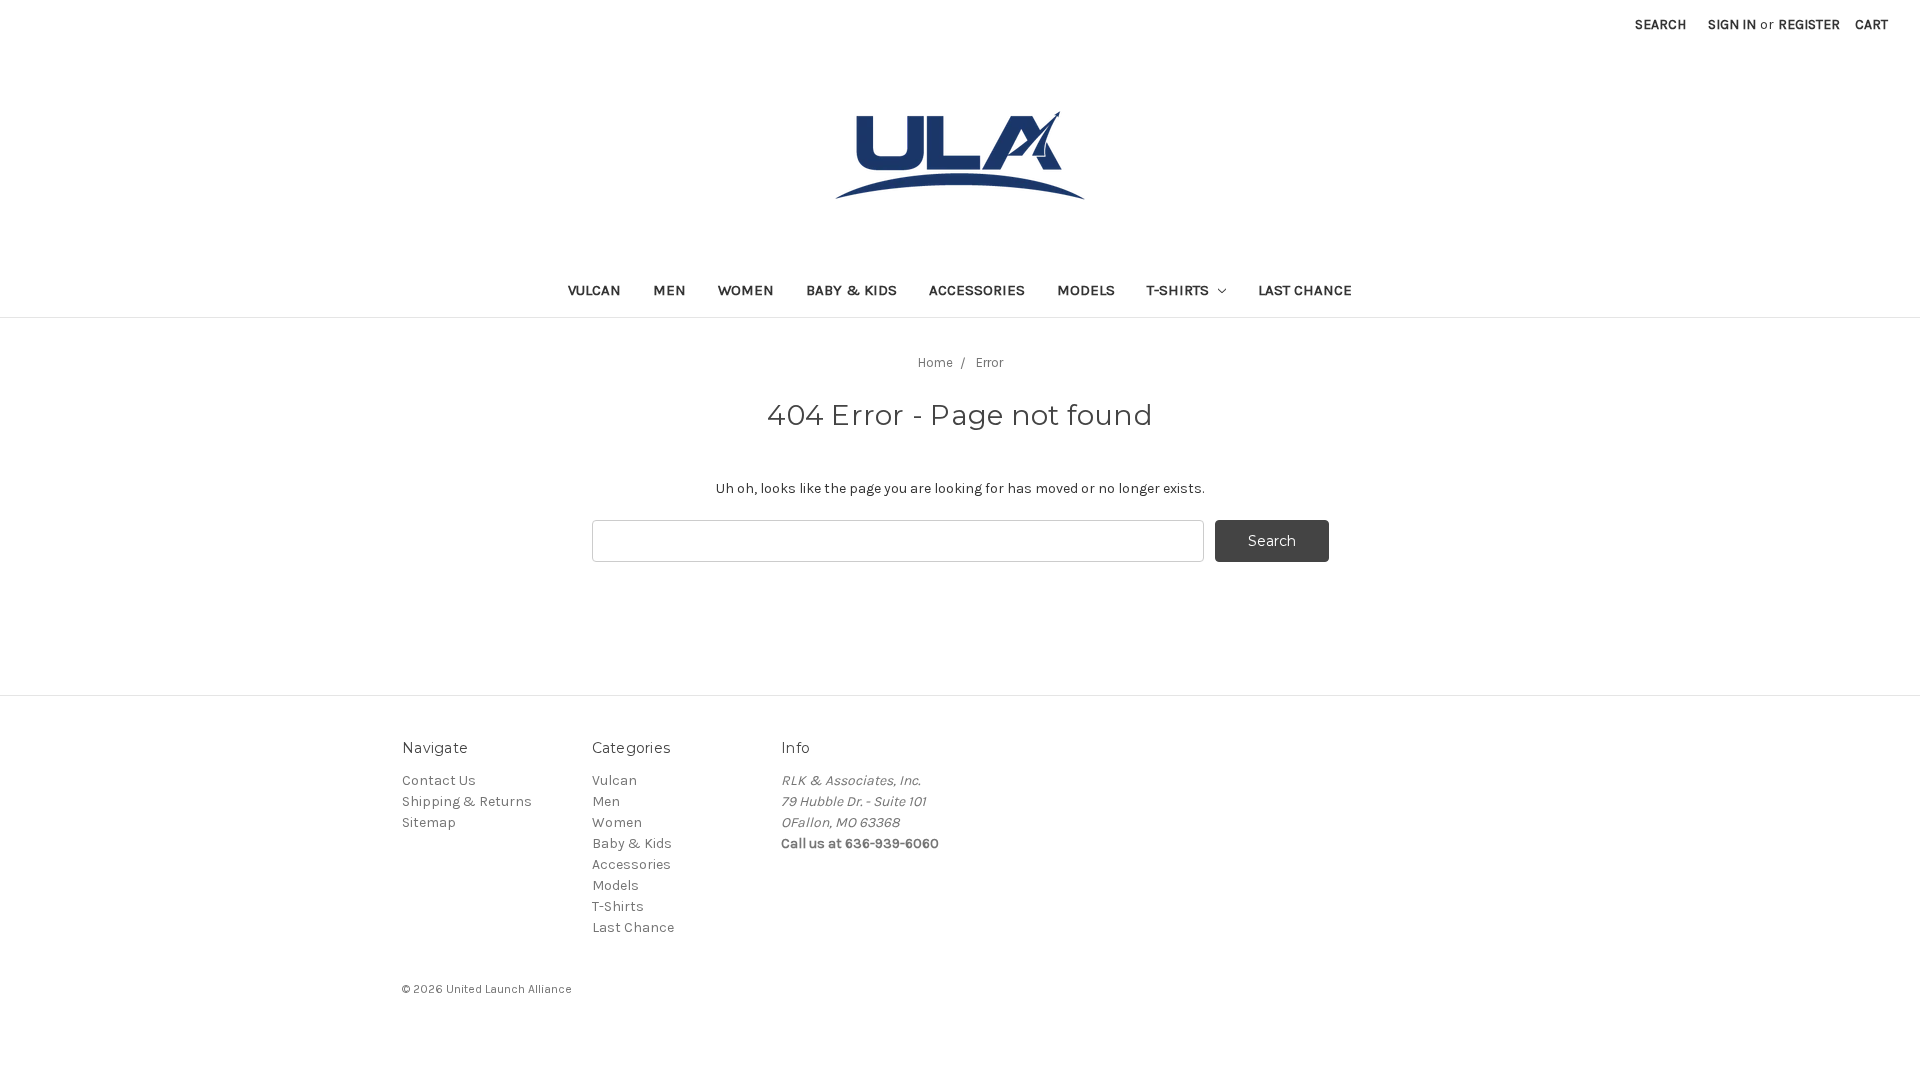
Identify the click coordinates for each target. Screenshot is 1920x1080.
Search (1660, 24)
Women (746, 290)
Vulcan (594, 290)
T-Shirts (1180, 290)
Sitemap (429, 822)
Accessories (977, 290)
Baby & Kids (851, 290)
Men (669, 290)
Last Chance (1305, 290)
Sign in (1732, 24)
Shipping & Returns (467, 801)
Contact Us (439, 780)
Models (1086, 290)
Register (1809, 24)
